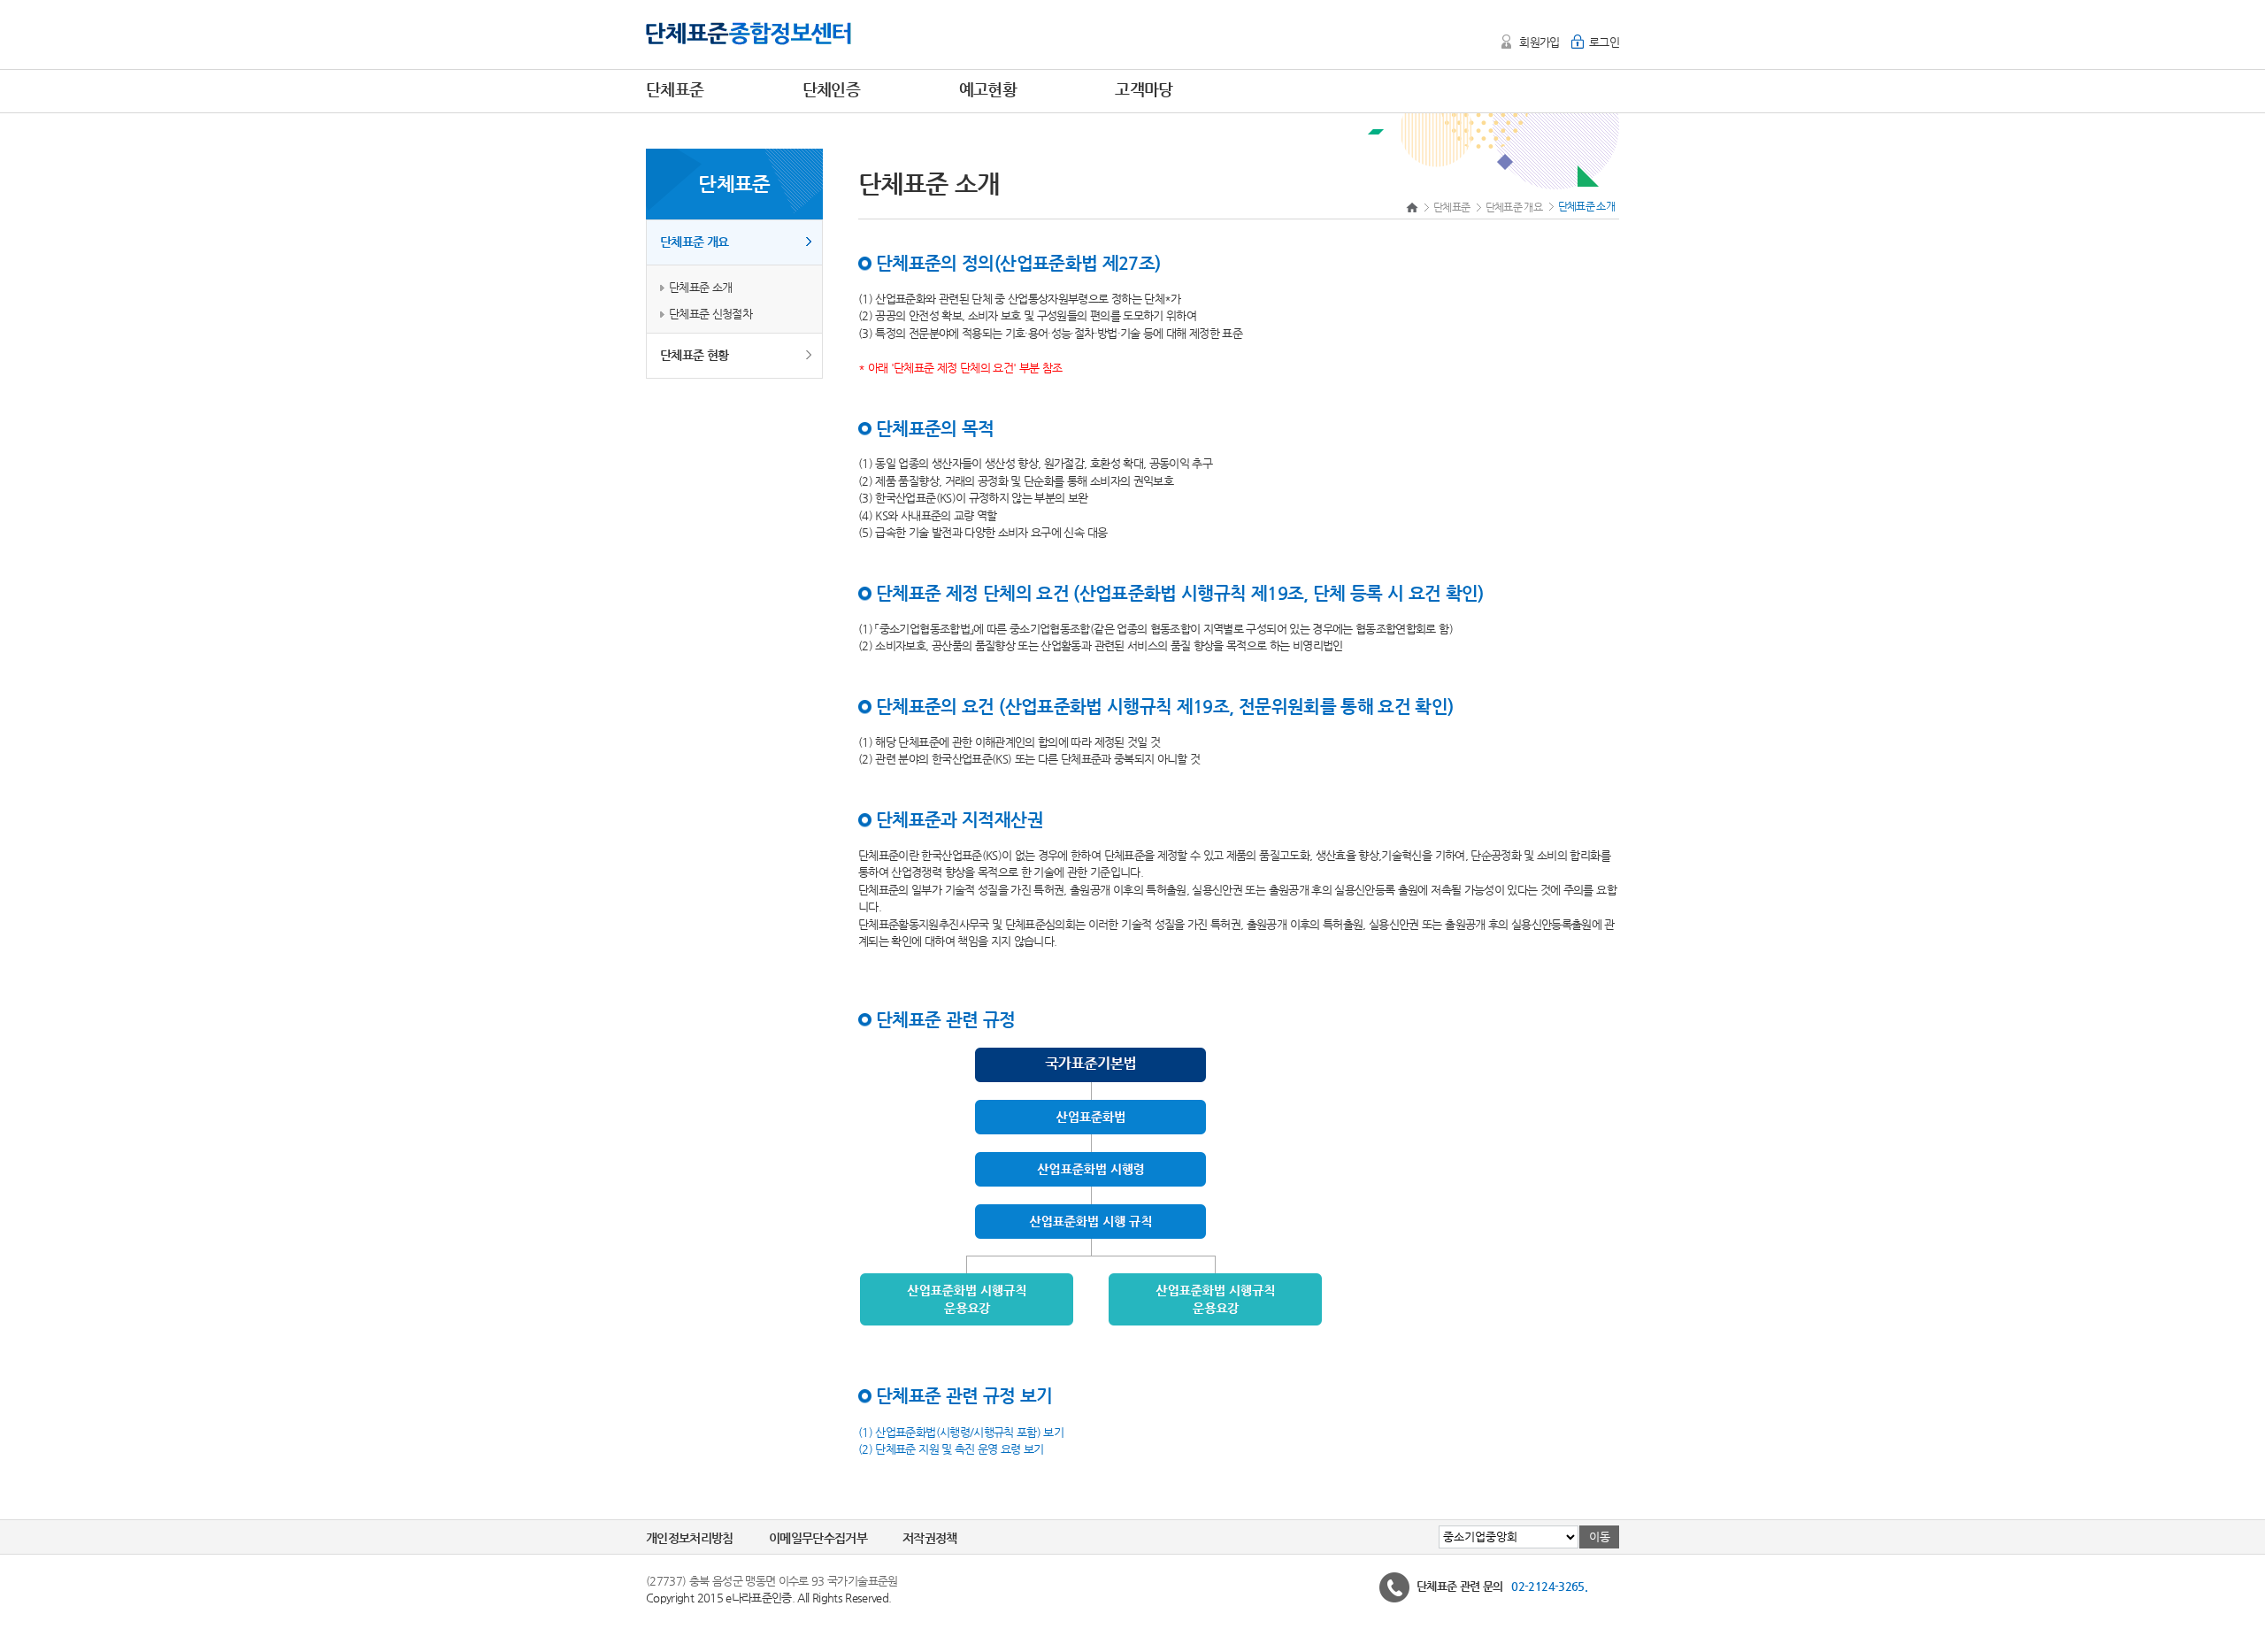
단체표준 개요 (694, 242)
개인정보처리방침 (690, 1538)
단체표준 (1451, 207)
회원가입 (1539, 42)
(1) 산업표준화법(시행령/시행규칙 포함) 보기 (961, 1431)
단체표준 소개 (700, 287)
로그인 (1604, 42)
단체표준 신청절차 (710, 314)
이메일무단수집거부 (818, 1538)
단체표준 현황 (694, 355)
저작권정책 (930, 1538)
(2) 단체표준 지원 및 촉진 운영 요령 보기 (951, 1449)
